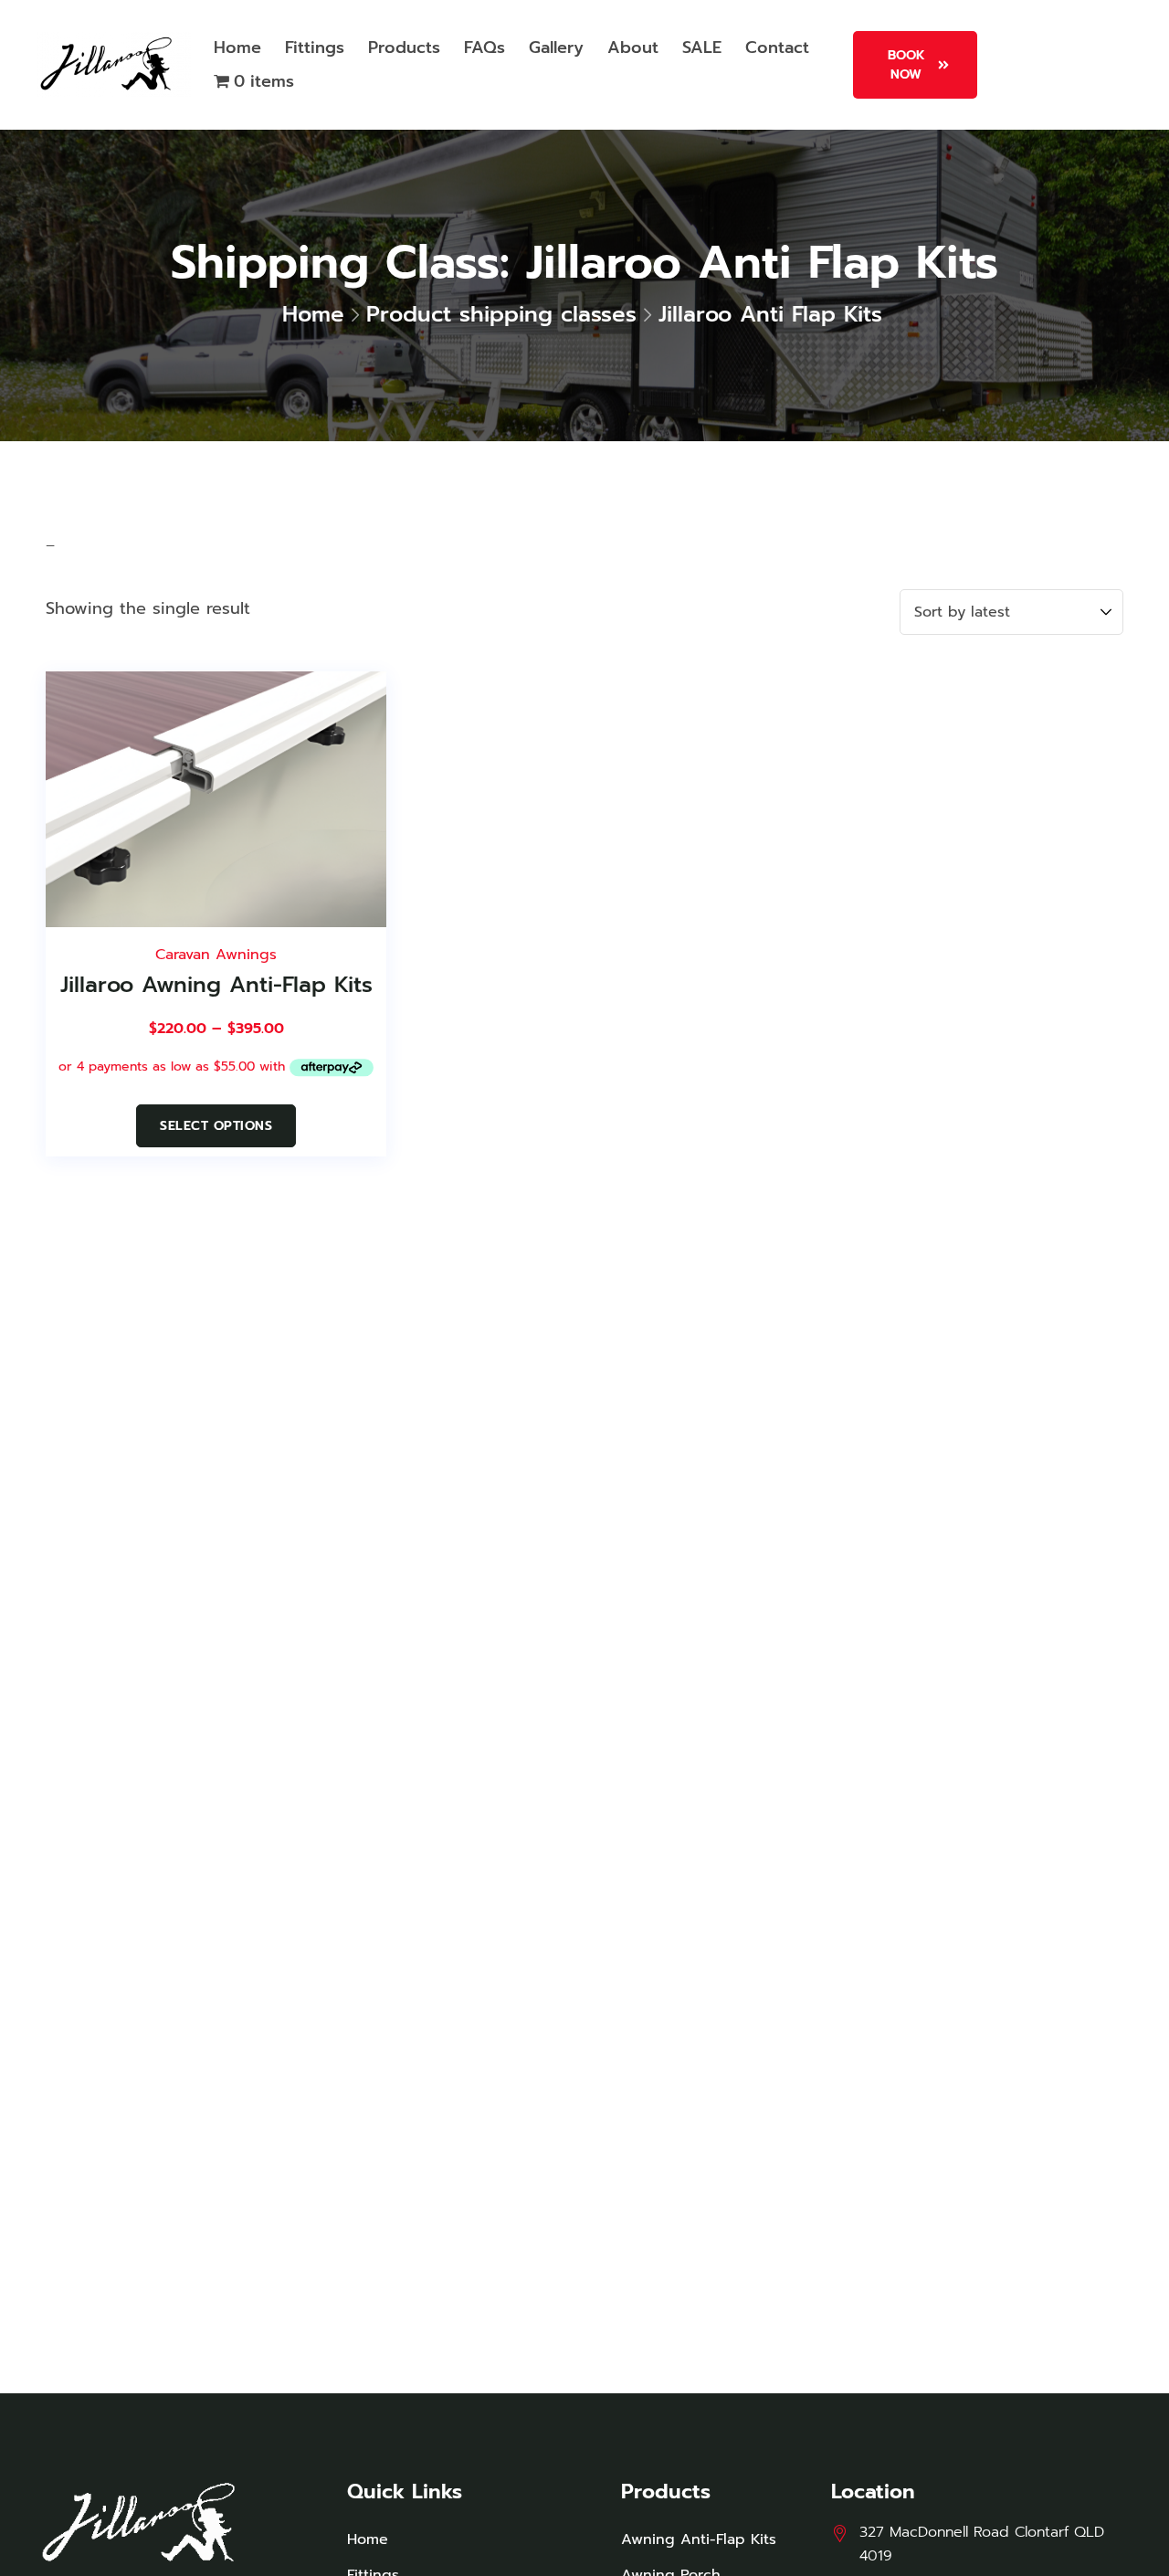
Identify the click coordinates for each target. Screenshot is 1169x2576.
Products (404, 48)
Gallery (556, 48)
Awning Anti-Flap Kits (699, 2539)
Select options (216, 1126)
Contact (777, 48)
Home (237, 48)
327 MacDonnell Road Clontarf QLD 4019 (982, 2544)
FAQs (484, 48)
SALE (702, 48)
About (633, 48)
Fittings (315, 48)
